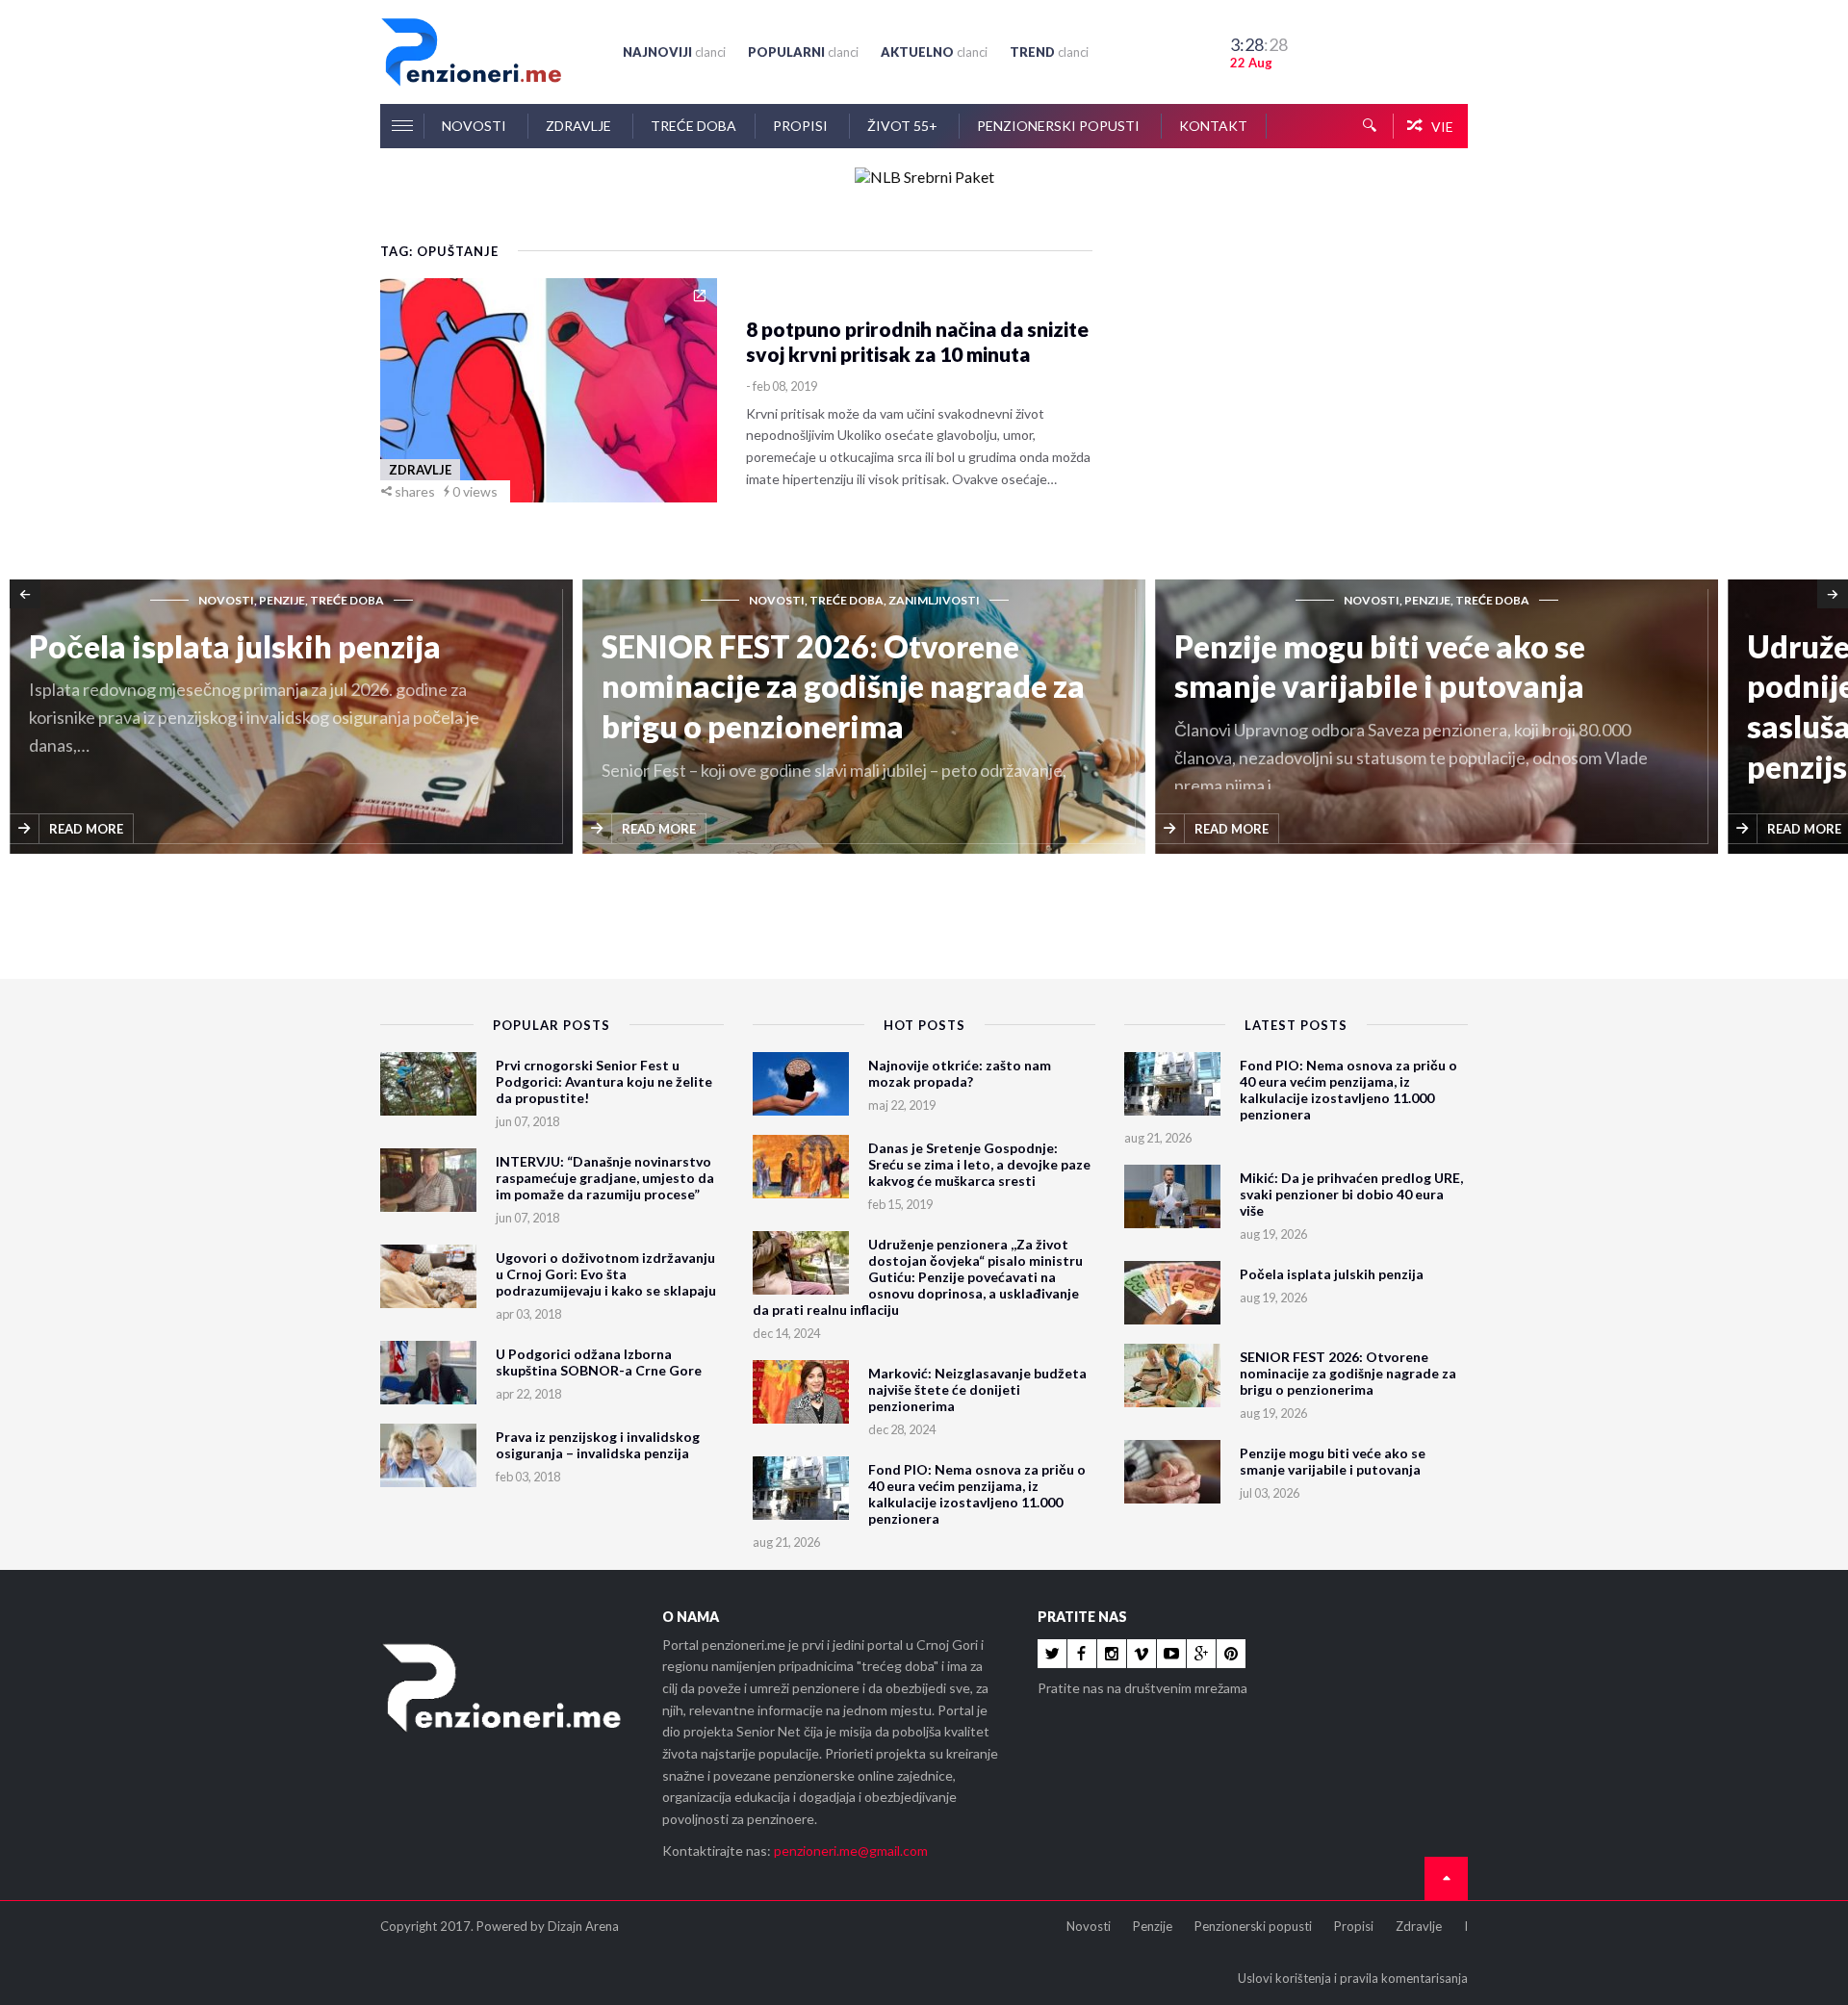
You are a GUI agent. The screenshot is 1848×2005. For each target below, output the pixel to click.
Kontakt (1213, 126)
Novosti (475, 126)
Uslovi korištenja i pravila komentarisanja (1353, 1978)
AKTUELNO (934, 52)
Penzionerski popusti (1060, 126)
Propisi (802, 126)
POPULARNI (803, 52)
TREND (1049, 52)
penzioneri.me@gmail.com (851, 1851)
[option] (304, 718)
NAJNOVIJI (674, 52)
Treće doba (693, 126)
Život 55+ (904, 126)
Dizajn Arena (583, 1926)
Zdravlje (580, 126)
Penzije (1153, 1926)
